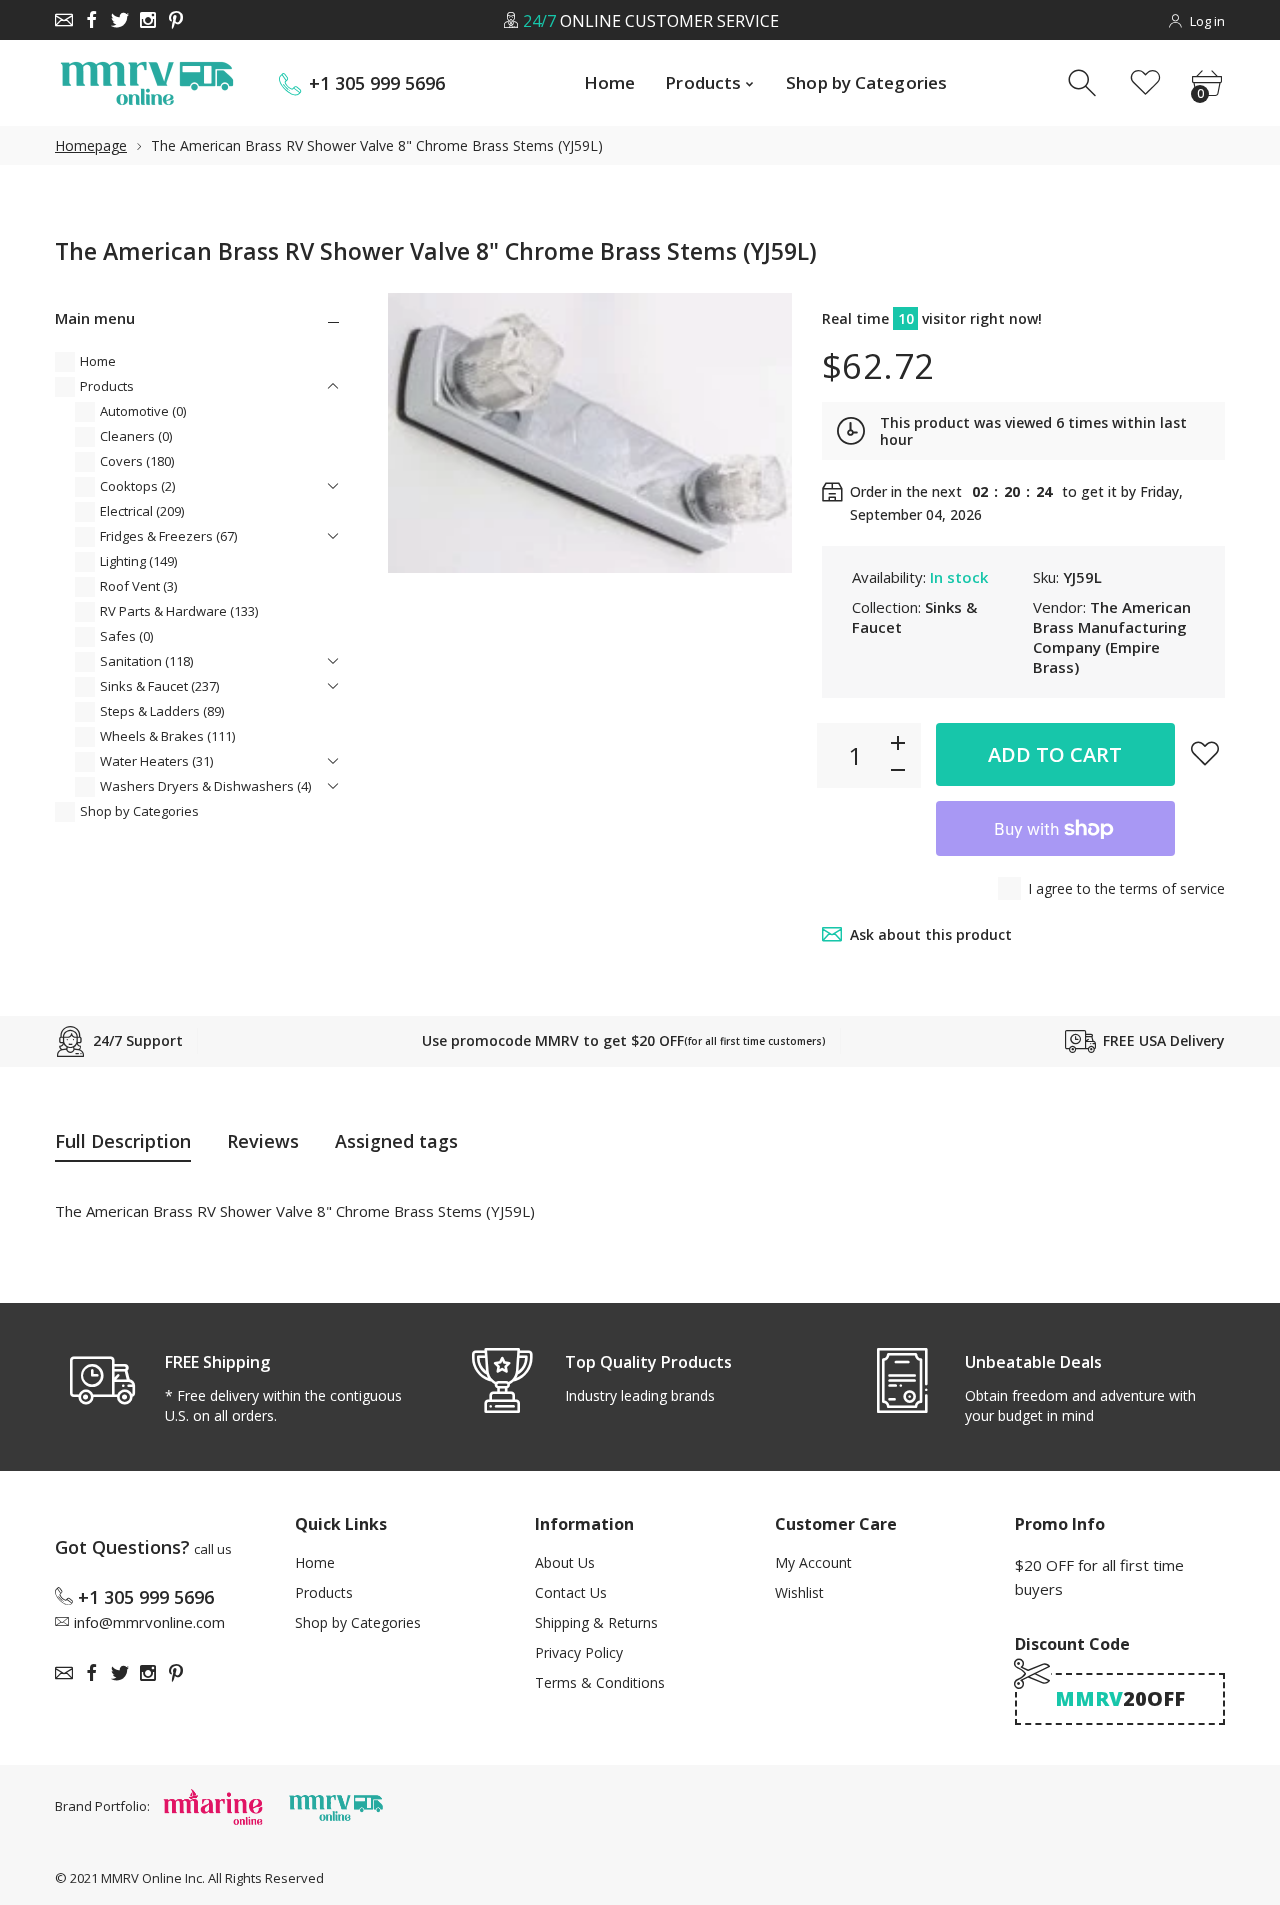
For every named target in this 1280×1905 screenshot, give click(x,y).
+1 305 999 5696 (377, 83)
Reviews (263, 1141)
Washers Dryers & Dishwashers (205, 786)
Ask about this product (931, 934)
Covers (137, 461)
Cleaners (136, 436)
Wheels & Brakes (167, 736)
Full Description (123, 1141)
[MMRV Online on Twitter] (120, 20)
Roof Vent (138, 586)
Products (107, 386)
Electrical (142, 511)
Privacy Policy (579, 1652)
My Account (813, 1562)
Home (98, 361)
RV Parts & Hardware (179, 611)
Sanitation (146, 661)
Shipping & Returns (596, 1622)
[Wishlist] (1145, 83)
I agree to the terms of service (1126, 888)
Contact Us (571, 1592)
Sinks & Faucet (159, 686)
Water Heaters (156, 761)
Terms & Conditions (600, 1682)
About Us (565, 1562)
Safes (126, 636)
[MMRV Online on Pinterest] (176, 20)
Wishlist (799, 1592)
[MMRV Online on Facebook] (92, 20)
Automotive (143, 411)
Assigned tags (396, 1141)
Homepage (91, 145)
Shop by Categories (139, 811)
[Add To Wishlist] (1205, 753)
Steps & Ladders (162, 711)
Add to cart (1055, 754)
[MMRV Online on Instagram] (148, 20)
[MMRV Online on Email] (64, 20)
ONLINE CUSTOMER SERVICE (650, 21)
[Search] (1084, 83)
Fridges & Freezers (168, 536)
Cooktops (137, 486)
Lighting (138, 561)
